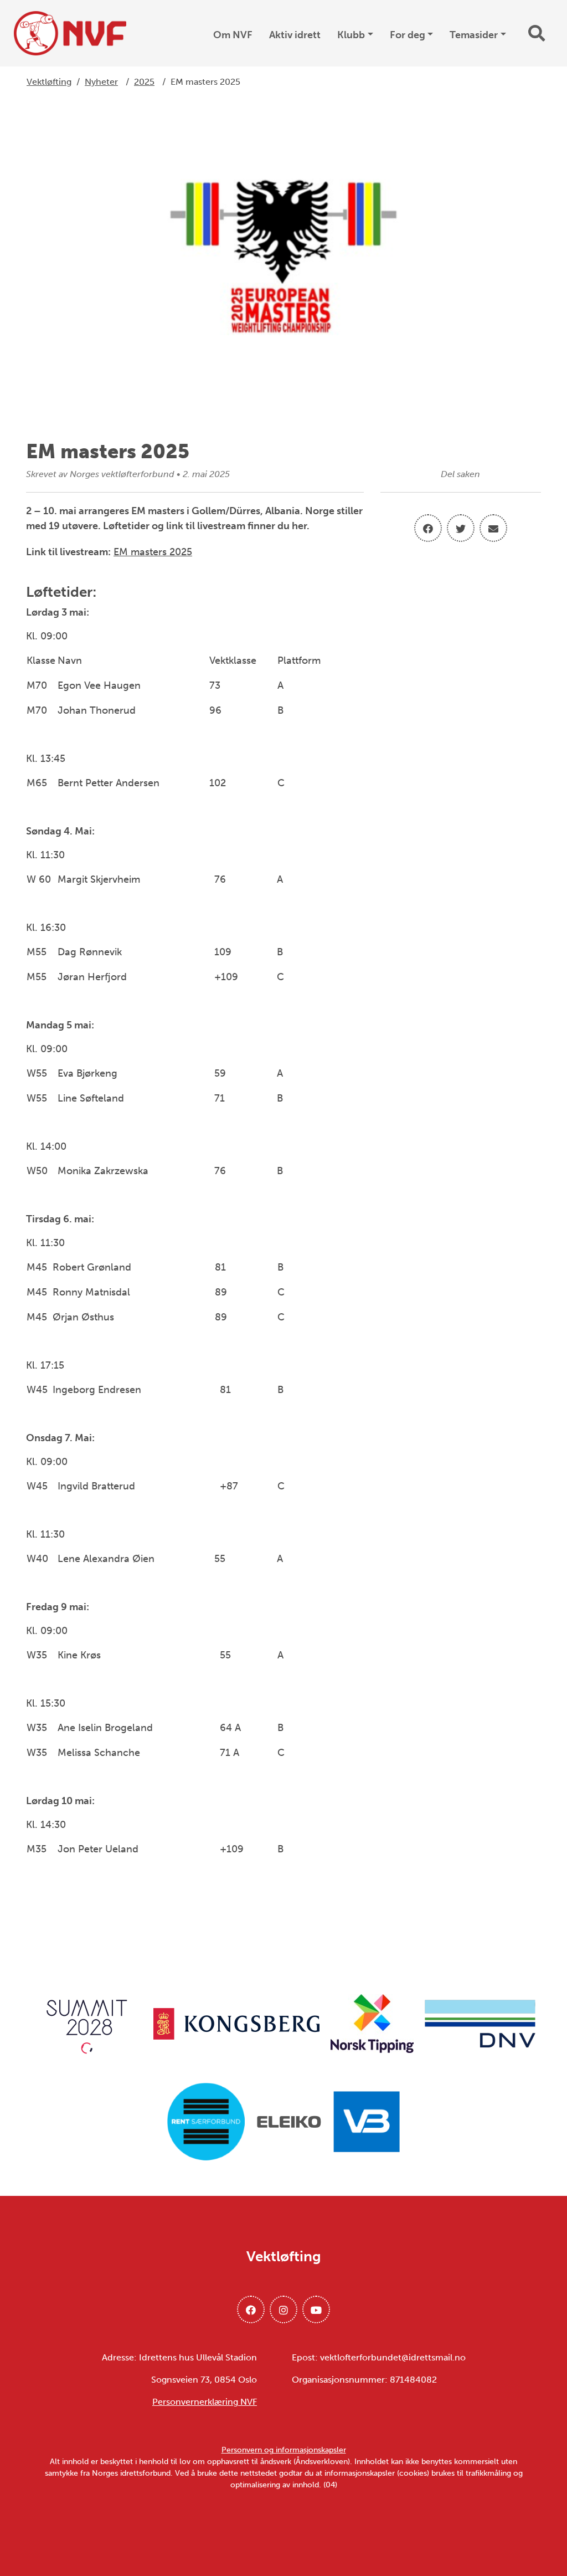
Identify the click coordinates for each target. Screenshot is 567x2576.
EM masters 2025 (153, 552)
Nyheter (101, 82)
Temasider (474, 35)
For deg (408, 35)
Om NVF (233, 35)
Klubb (351, 35)
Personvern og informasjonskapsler (284, 2450)
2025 (144, 82)
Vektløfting (49, 82)
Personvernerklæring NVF (205, 2402)
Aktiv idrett (295, 35)
